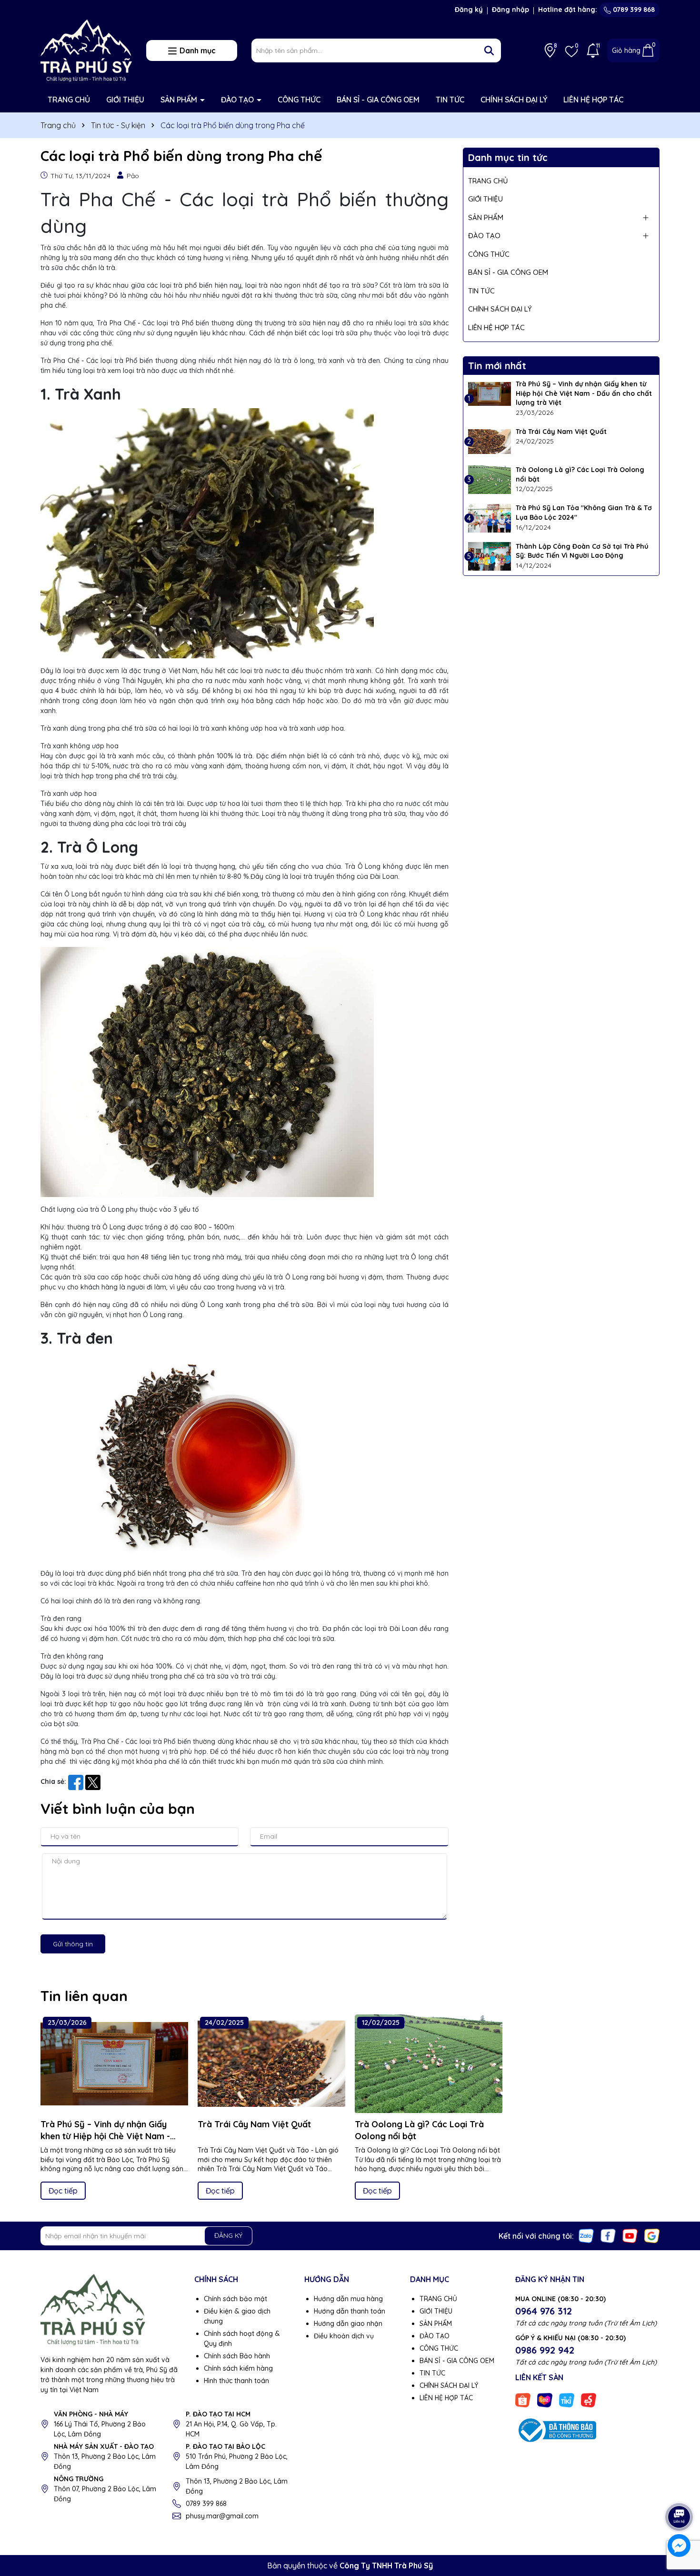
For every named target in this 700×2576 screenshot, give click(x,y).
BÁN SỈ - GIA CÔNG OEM (378, 100)
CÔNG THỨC (299, 100)
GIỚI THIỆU (125, 100)
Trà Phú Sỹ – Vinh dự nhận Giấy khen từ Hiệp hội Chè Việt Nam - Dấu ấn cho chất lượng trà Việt (584, 393)
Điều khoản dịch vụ (344, 2336)
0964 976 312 (544, 2311)
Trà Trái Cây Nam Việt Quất (561, 432)
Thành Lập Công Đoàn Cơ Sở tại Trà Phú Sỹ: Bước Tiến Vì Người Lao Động (582, 551)
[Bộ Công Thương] (556, 2429)
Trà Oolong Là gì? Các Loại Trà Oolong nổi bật (580, 474)
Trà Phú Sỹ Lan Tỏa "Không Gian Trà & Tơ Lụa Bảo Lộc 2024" (584, 513)
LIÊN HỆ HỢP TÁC (593, 100)
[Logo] (86, 50)
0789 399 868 (633, 10)
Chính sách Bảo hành (237, 2356)
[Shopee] (523, 2399)
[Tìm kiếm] (489, 50)
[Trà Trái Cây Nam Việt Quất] (490, 442)
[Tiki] (567, 2399)
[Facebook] (608, 2235)
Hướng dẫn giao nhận (348, 2324)
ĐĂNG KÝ (228, 2235)
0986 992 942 (545, 2350)
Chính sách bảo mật (235, 2299)
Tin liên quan (84, 1996)
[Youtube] (630, 2235)
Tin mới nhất (497, 366)
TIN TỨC (450, 100)
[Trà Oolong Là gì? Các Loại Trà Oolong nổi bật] (490, 480)
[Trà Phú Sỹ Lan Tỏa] (490, 518)
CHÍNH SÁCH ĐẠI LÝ (514, 100)
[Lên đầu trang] (680, 2490)
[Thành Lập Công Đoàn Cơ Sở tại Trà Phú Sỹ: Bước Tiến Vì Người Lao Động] (490, 556)
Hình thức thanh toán (236, 2381)
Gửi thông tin (73, 1944)
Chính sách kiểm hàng (238, 2368)
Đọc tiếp (63, 2191)
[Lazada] (545, 2399)
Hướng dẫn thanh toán (350, 2311)
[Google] (652, 2235)
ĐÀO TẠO (238, 100)
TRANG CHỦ (69, 100)
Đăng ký (469, 10)
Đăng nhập (510, 10)
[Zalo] (586, 2235)
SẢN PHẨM (180, 100)
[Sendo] (589, 2399)
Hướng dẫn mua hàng (348, 2299)
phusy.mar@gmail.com (222, 2516)
